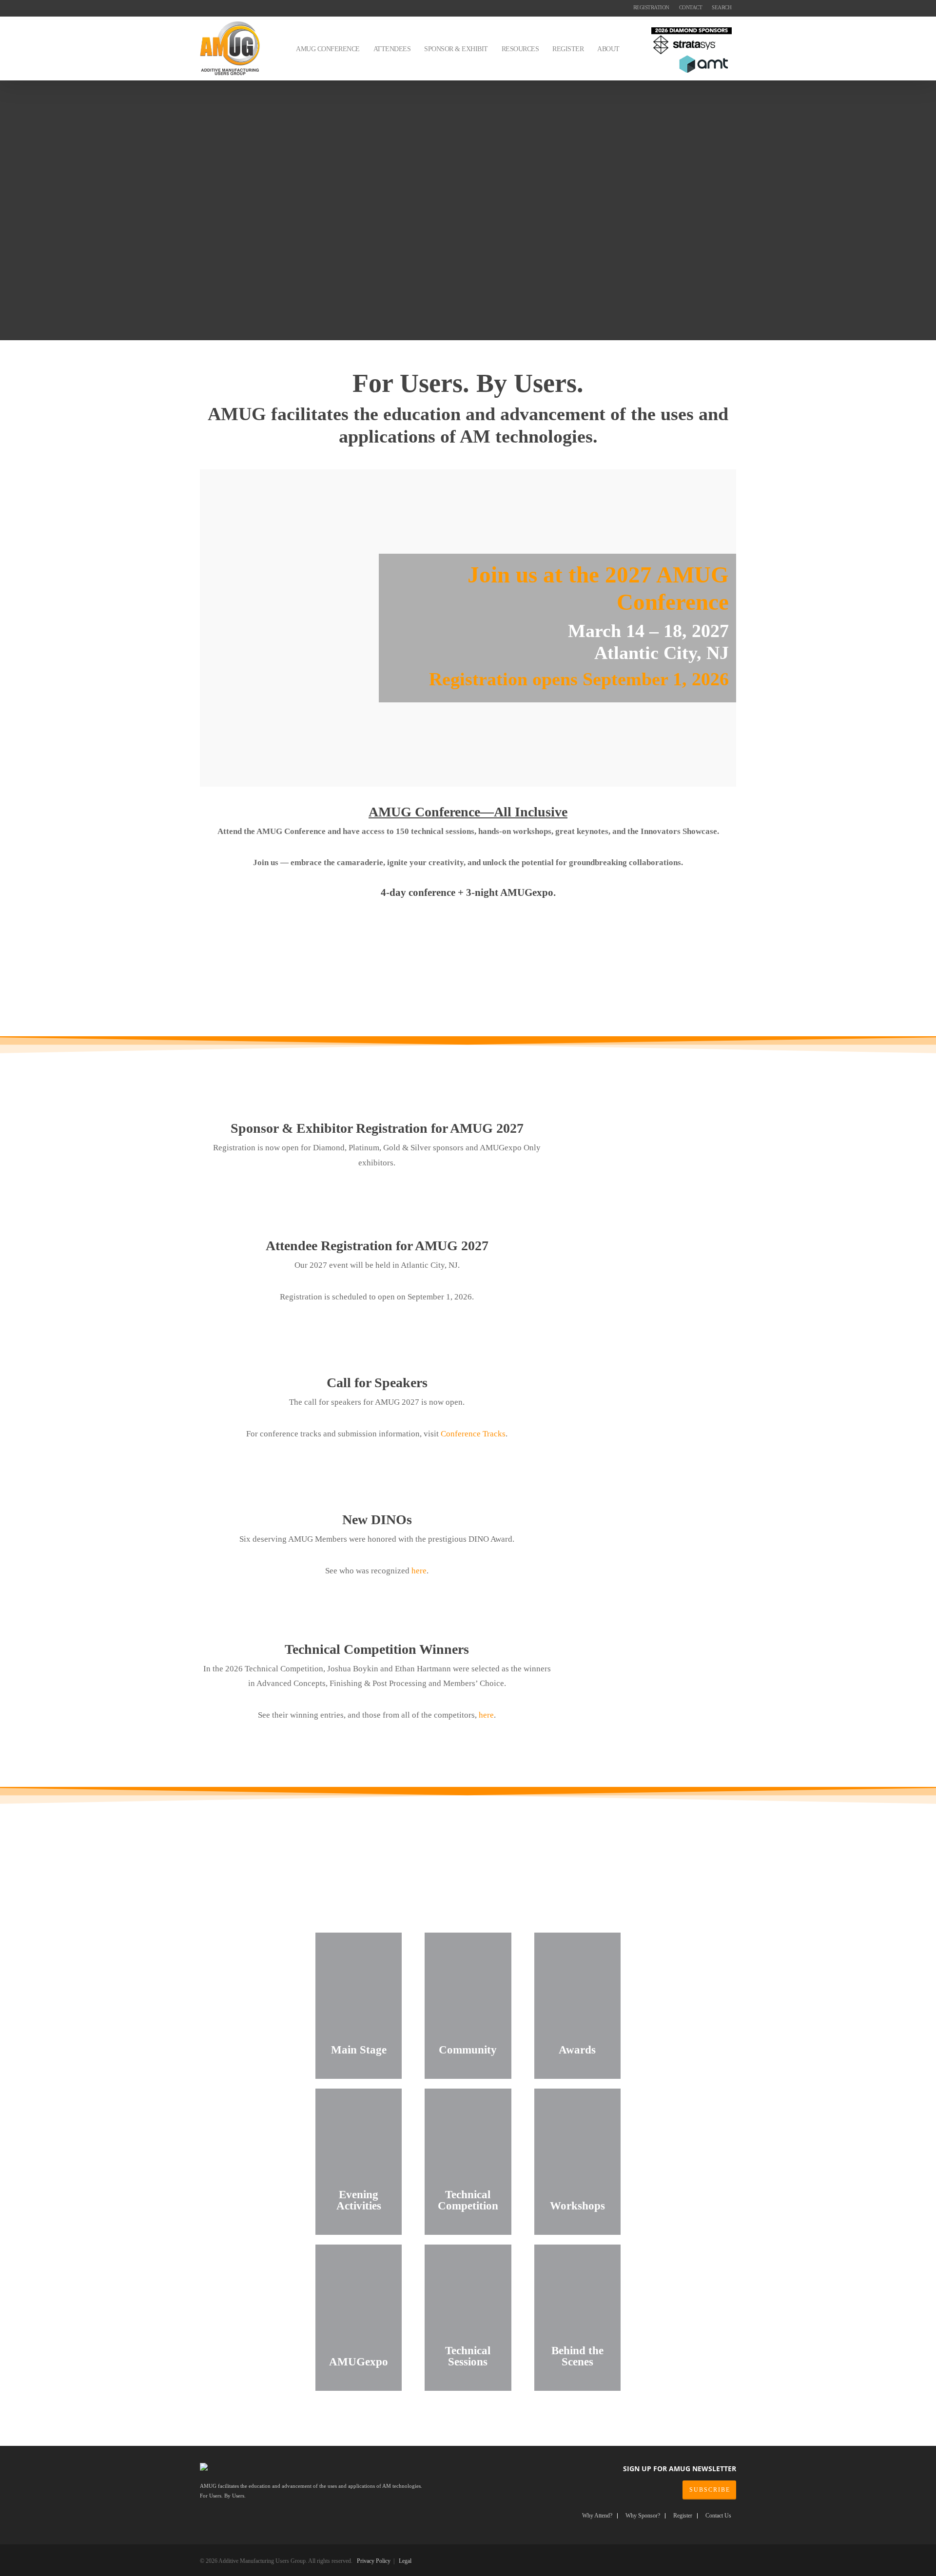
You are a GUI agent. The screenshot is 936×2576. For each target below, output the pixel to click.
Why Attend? (597, 2516)
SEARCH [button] (721, 7)
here (419, 1571)
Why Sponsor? (643, 2516)
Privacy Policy (374, 2561)
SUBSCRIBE (710, 2490)
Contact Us (718, 2516)
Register (683, 2516)
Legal (405, 2561)
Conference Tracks (473, 1434)
